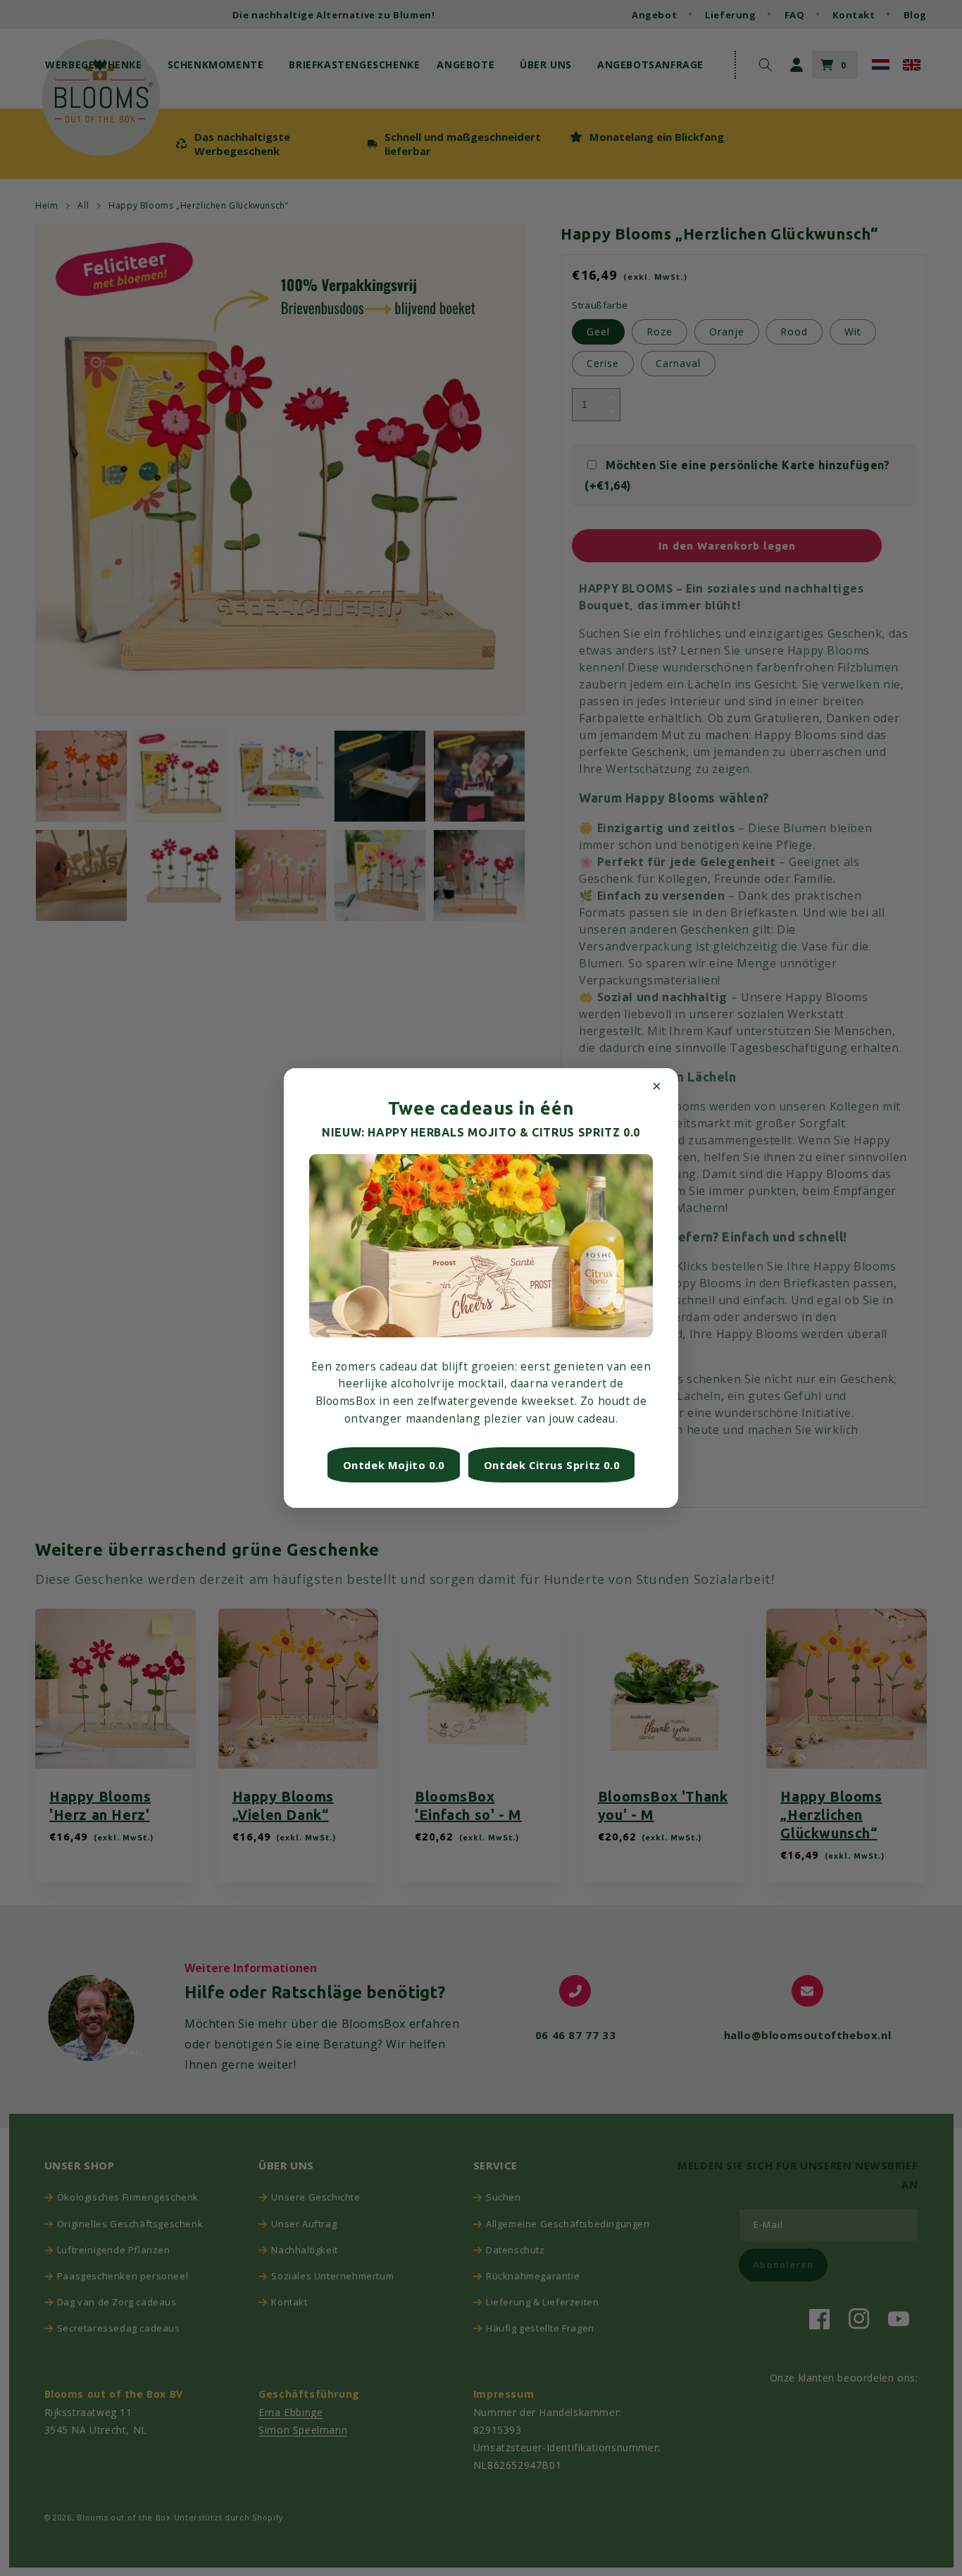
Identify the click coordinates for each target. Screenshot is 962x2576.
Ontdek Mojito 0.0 (394, 1465)
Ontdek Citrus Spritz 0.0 (551, 1465)
